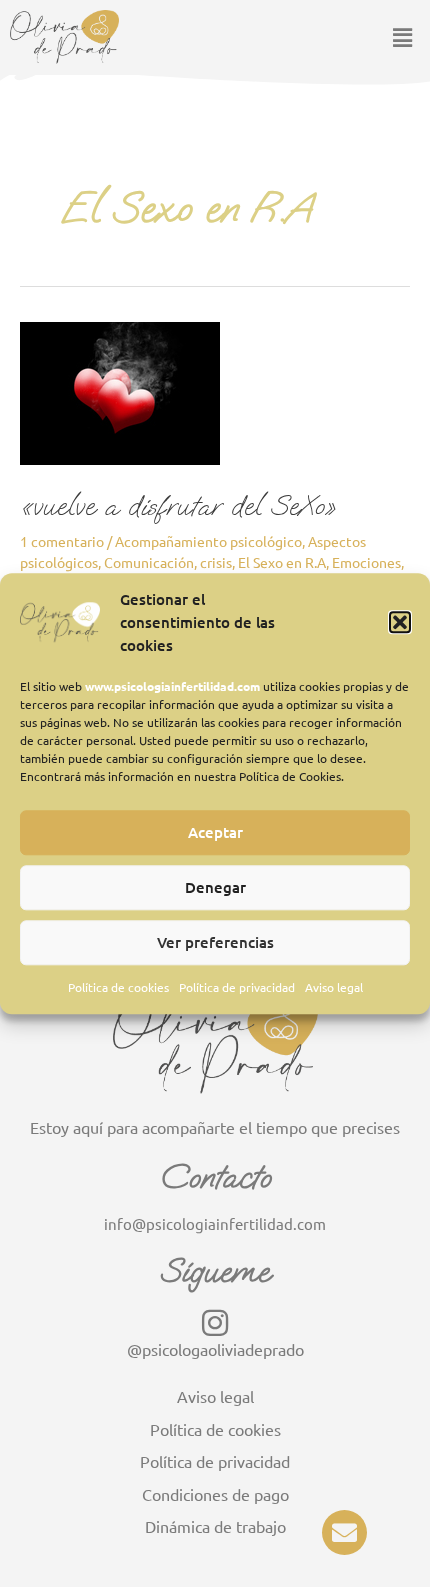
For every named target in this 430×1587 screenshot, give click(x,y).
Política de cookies (118, 987)
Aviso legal (334, 987)
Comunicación (149, 562)
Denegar (215, 888)
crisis (216, 562)
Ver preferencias (215, 943)
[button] (400, 622)
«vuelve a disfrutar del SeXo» (178, 505)
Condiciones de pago (215, 1494)
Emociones (366, 562)
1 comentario (62, 541)
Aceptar (215, 833)
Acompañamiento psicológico (208, 541)
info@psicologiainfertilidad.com (215, 1223)
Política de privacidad (237, 987)
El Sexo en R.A (282, 562)
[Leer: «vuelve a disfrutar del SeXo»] (120, 391)
